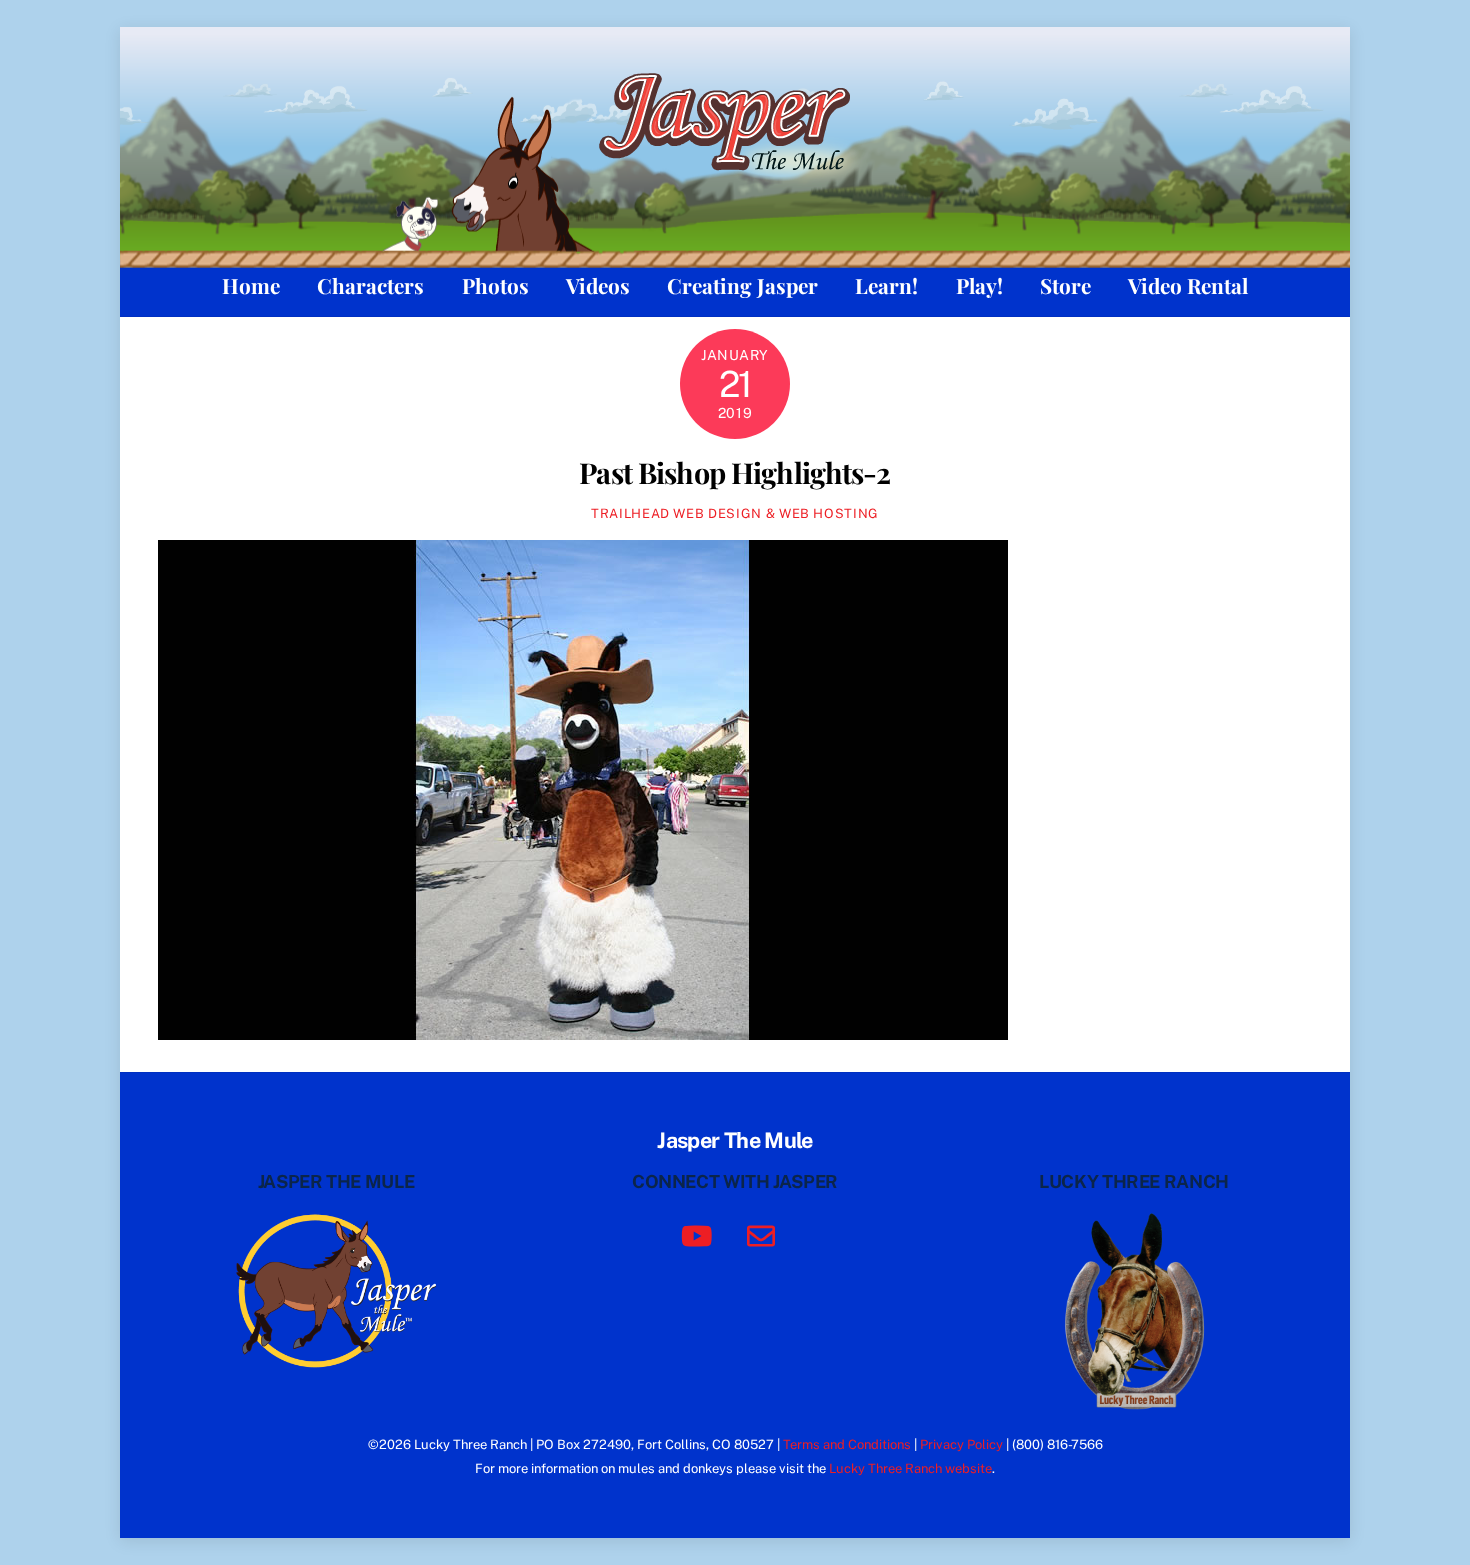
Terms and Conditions (847, 1444)
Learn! (886, 285)
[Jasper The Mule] (735, 183)
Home (251, 285)
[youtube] (700, 1234)
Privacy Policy (961, 1444)
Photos (495, 285)
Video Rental (1188, 285)
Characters (370, 285)
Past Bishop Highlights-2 (734, 472)
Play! (979, 285)
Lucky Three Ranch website (910, 1468)
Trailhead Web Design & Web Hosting (735, 513)
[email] (764, 1234)
